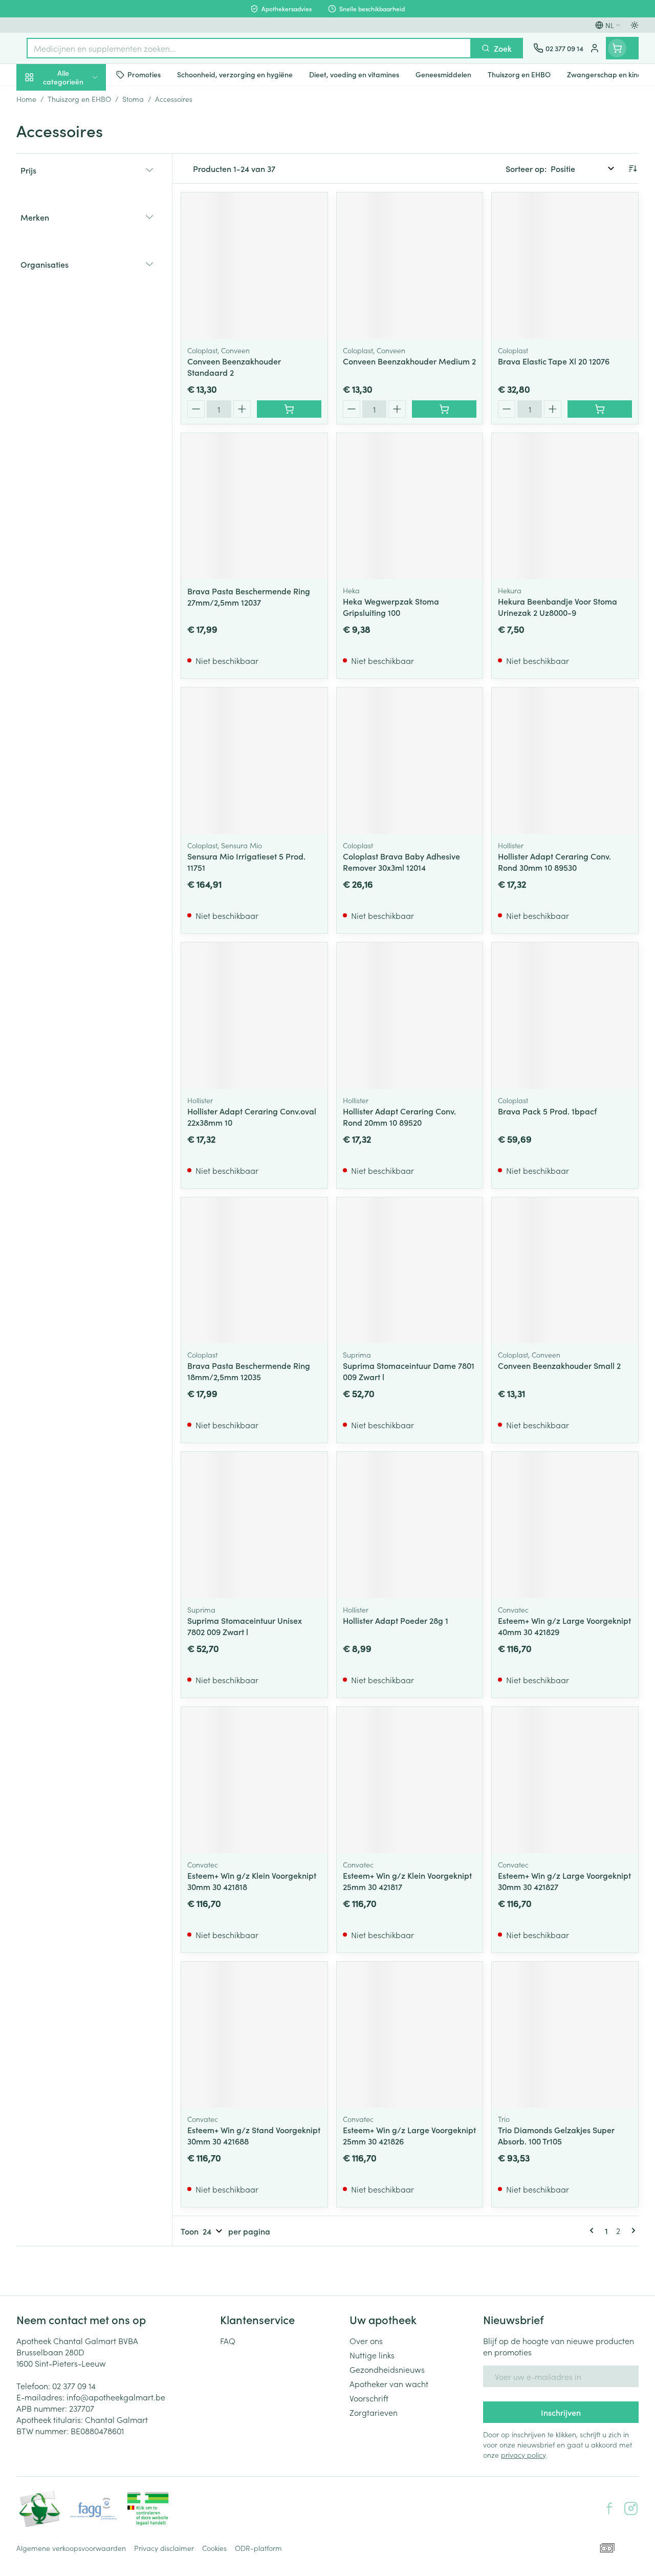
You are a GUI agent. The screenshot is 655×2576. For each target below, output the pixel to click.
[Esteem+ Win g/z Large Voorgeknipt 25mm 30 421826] (410, 2035)
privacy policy (523, 2455)
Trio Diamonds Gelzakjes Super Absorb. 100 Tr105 (556, 2135)
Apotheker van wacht (389, 2384)
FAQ (228, 2341)
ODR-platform (258, 2548)
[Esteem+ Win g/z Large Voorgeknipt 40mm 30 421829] (565, 1525)
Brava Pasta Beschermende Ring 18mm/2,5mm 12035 (249, 1371)
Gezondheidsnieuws (387, 2369)
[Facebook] (609, 2508)
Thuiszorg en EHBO (82, 270)
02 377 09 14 (74, 2386)
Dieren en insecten (82, 294)
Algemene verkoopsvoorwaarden (71, 2548)
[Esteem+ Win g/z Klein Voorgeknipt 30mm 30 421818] (254, 1780)
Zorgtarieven (374, 2412)
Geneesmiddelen (82, 319)
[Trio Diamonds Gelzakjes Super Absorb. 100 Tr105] (565, 2035)
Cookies (214, 2548)
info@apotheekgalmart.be (116, 2397)
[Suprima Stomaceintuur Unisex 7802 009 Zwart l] (254, 1525)
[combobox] (249, 48)
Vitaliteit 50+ (82, 220)
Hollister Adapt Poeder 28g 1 (396, 1620)
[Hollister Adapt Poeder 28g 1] (410, 1525)
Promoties (43, 99)
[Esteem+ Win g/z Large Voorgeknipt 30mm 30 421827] (565, 1780)
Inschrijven (561, 2412)
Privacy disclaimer (164, 2548)
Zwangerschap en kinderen (82, 192)
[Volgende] (631, 2230)
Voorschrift (369, 2398)
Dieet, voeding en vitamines (82, 159)
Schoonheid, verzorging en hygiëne (82, 126)
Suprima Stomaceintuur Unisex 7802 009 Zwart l (245, 1626)
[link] (594, 2230)
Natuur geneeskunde (82, 245)
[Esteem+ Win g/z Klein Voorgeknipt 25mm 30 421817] (410, 1780)
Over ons (366, 2341)
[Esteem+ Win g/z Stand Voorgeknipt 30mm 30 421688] (254, 2035)
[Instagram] (631, 2508)
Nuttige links (372, 2355)
